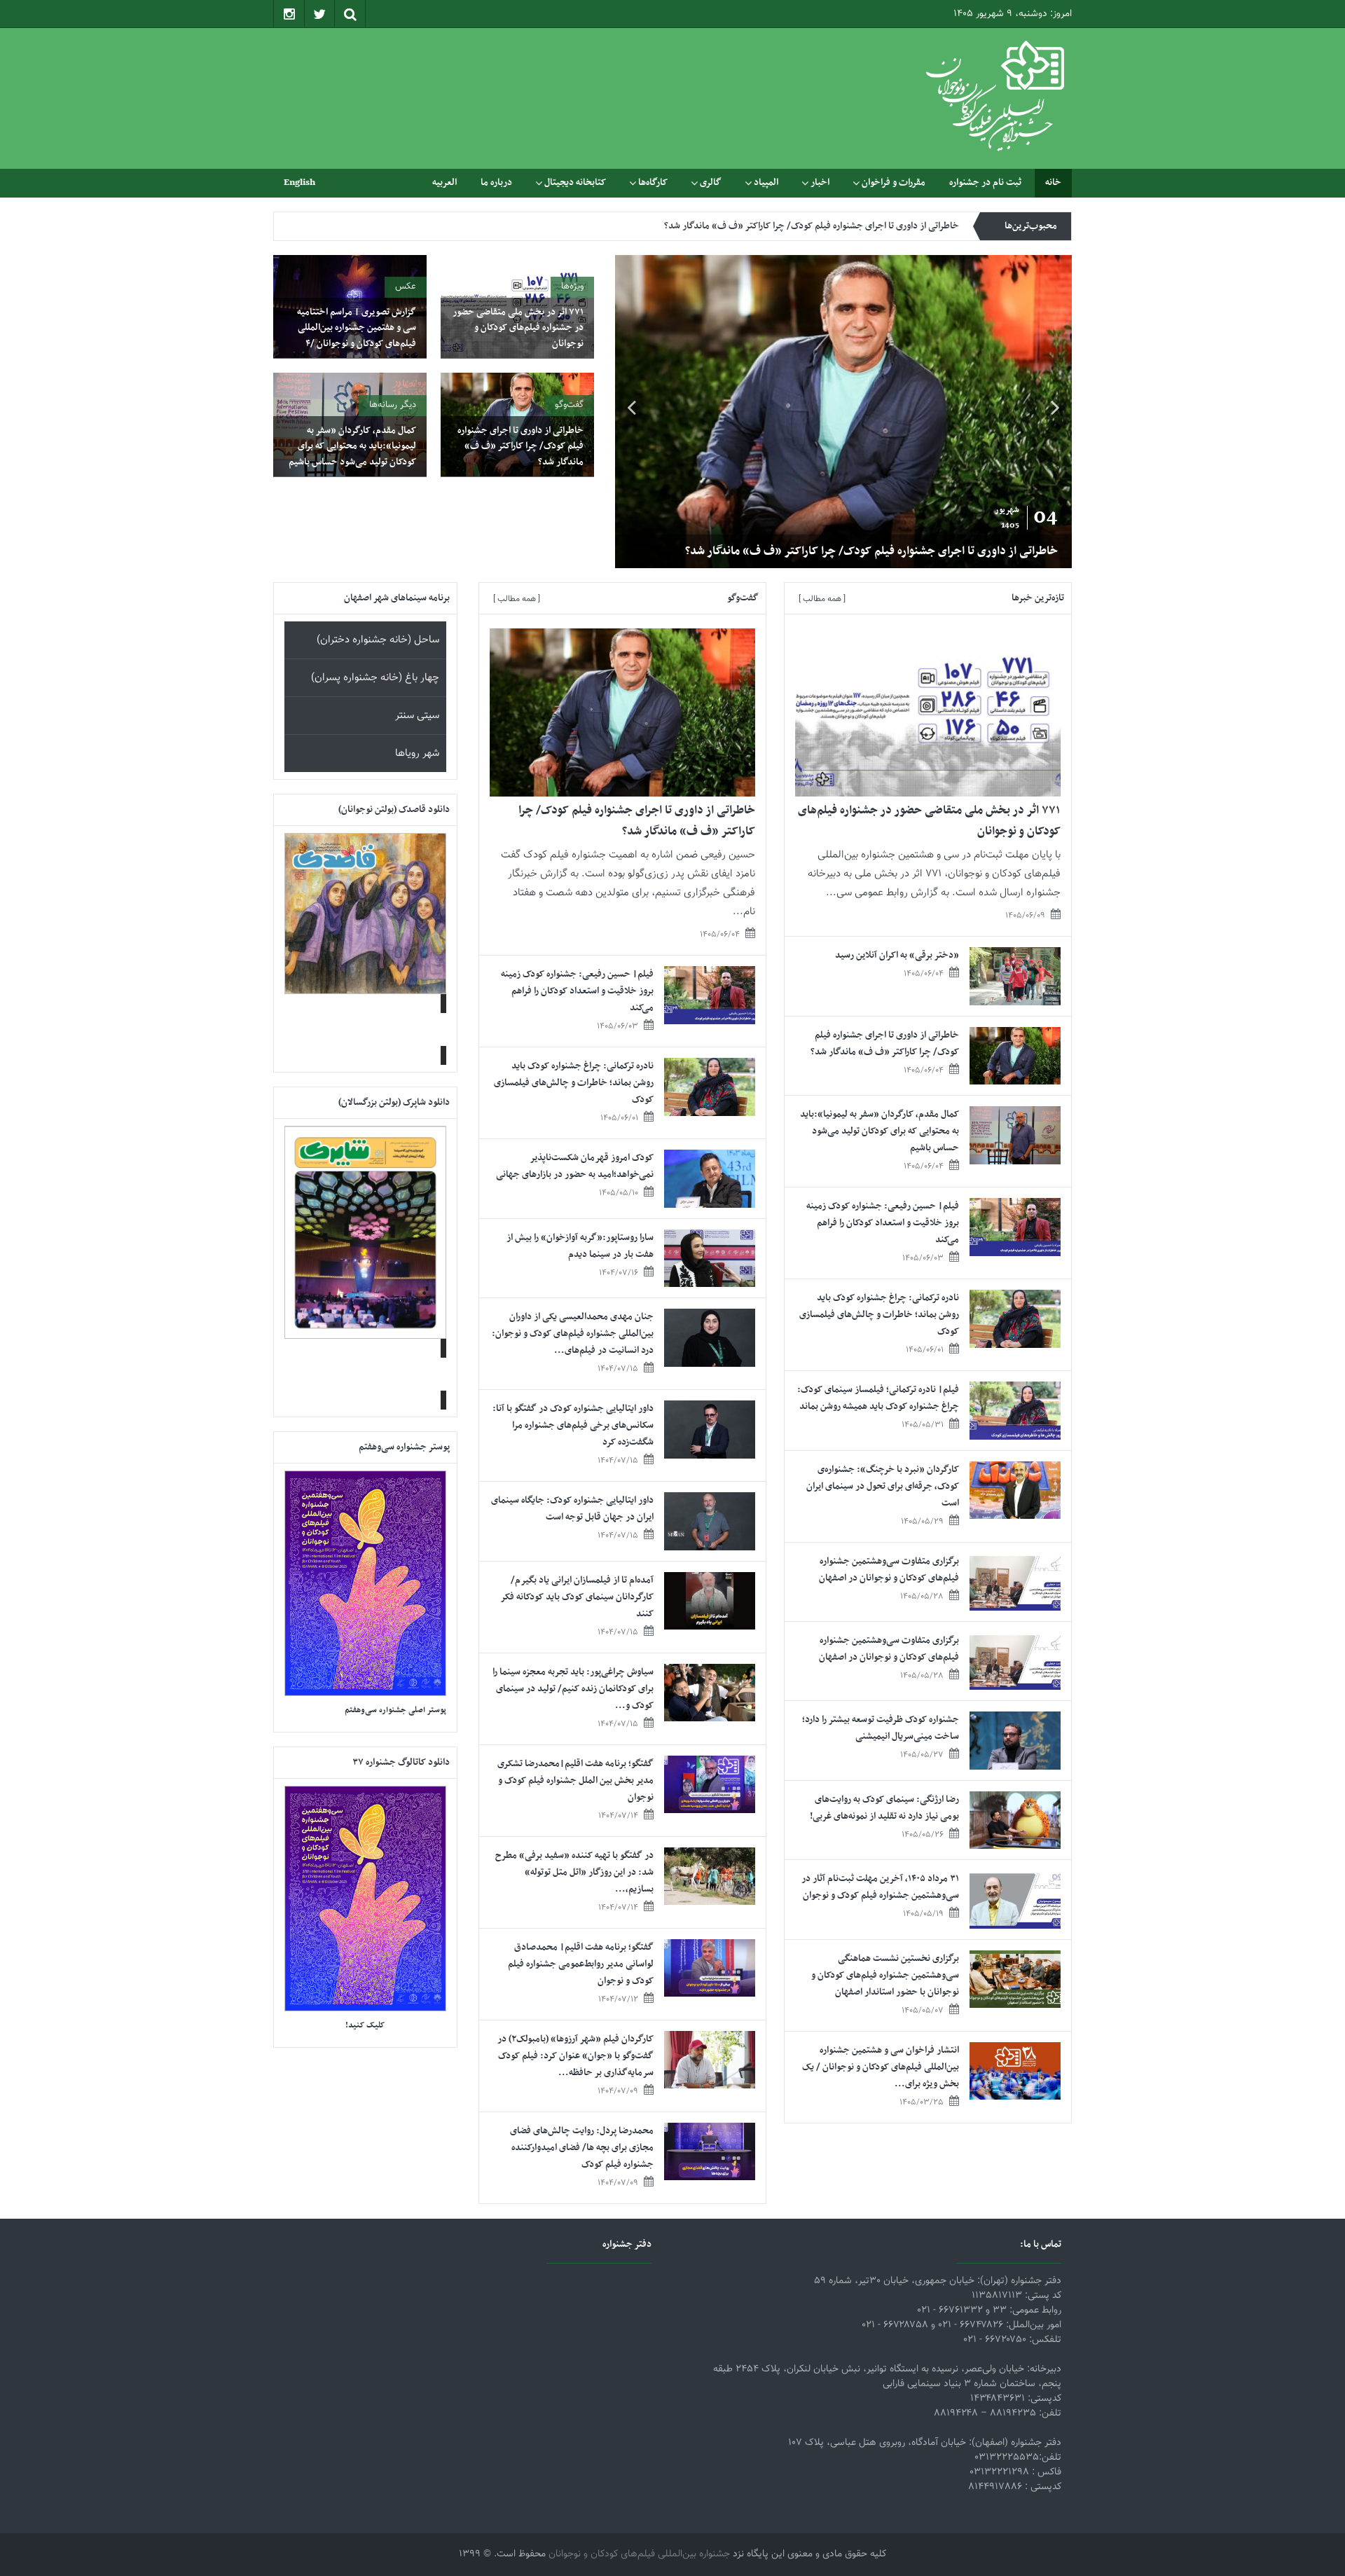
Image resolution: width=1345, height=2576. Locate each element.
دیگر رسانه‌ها (393, 405)
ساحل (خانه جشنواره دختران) (378, 640)
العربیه (444, 182)
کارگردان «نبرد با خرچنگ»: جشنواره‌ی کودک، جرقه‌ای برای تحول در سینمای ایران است (883, 1486)
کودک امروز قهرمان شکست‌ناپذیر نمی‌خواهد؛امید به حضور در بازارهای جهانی (575, 1166)
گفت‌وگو (569, 405)
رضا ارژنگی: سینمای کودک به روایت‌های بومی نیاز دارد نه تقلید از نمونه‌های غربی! (884, 1808)
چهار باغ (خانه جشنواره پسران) (375, 678)
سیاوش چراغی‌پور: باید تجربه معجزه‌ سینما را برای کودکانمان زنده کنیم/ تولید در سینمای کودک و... (573, 1689)
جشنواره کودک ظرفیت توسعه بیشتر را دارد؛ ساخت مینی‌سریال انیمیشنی (881, 1728)
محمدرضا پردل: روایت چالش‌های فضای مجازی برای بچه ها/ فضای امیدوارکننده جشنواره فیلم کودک (582, 2148)
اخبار (820, 182)
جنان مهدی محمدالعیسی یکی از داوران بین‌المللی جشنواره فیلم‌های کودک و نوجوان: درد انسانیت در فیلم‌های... (573, 1334)
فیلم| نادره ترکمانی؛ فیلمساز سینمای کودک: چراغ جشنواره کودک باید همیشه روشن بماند (878, 1398)
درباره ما (496, 182)
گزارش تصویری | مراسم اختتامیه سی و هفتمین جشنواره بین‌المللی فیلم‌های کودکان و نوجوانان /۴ (357, 328)
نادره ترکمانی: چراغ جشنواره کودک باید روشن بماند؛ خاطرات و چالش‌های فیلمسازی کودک (879, 1315)
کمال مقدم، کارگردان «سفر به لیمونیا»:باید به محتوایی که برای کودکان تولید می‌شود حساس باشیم (779, 226)
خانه (1053, 182)
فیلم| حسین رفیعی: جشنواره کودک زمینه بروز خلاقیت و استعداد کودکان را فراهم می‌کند (883, 1223)
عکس (406, 287)
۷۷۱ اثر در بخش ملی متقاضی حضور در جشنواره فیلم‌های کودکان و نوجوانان (780, 551)
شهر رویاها (417, 753)
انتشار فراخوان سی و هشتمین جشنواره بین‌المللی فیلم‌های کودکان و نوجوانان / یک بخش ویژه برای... (881, 2067)
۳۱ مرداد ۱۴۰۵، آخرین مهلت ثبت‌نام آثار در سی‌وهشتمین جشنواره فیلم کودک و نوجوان (880, 1887)
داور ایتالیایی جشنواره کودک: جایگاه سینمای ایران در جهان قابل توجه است (572, 1509)
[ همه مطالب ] (822, 599)
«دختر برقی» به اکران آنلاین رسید (897, 955)
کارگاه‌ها (653, 182)
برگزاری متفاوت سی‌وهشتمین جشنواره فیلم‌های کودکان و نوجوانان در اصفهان (889, 1570)
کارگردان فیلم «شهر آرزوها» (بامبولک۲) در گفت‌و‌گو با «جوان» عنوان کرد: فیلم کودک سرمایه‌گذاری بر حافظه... (575, 2056)
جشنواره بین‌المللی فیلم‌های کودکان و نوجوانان (639, 2554)
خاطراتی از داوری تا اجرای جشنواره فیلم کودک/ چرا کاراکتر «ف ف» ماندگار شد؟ (520, 446)
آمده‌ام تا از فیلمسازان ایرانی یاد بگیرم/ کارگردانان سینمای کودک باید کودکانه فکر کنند (577, 1597)
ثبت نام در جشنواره (985, 182)
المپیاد (766, 182)
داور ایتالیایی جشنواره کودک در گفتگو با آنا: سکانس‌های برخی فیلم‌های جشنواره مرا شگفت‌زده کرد (573, 1425)
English (299, 182)
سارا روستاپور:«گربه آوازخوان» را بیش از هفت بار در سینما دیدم (580, 1246)
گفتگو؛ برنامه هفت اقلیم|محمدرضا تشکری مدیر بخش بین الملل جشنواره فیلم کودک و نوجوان (575, 1781)
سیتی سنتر (417, 716)
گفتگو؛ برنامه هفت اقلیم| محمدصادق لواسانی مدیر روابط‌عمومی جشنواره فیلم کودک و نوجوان (581, 1964)
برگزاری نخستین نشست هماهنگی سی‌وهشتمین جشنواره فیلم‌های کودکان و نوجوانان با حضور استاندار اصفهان (885, 1975)
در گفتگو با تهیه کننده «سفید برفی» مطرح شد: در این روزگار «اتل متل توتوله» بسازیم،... (574, 1872)
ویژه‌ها (572, 287)
